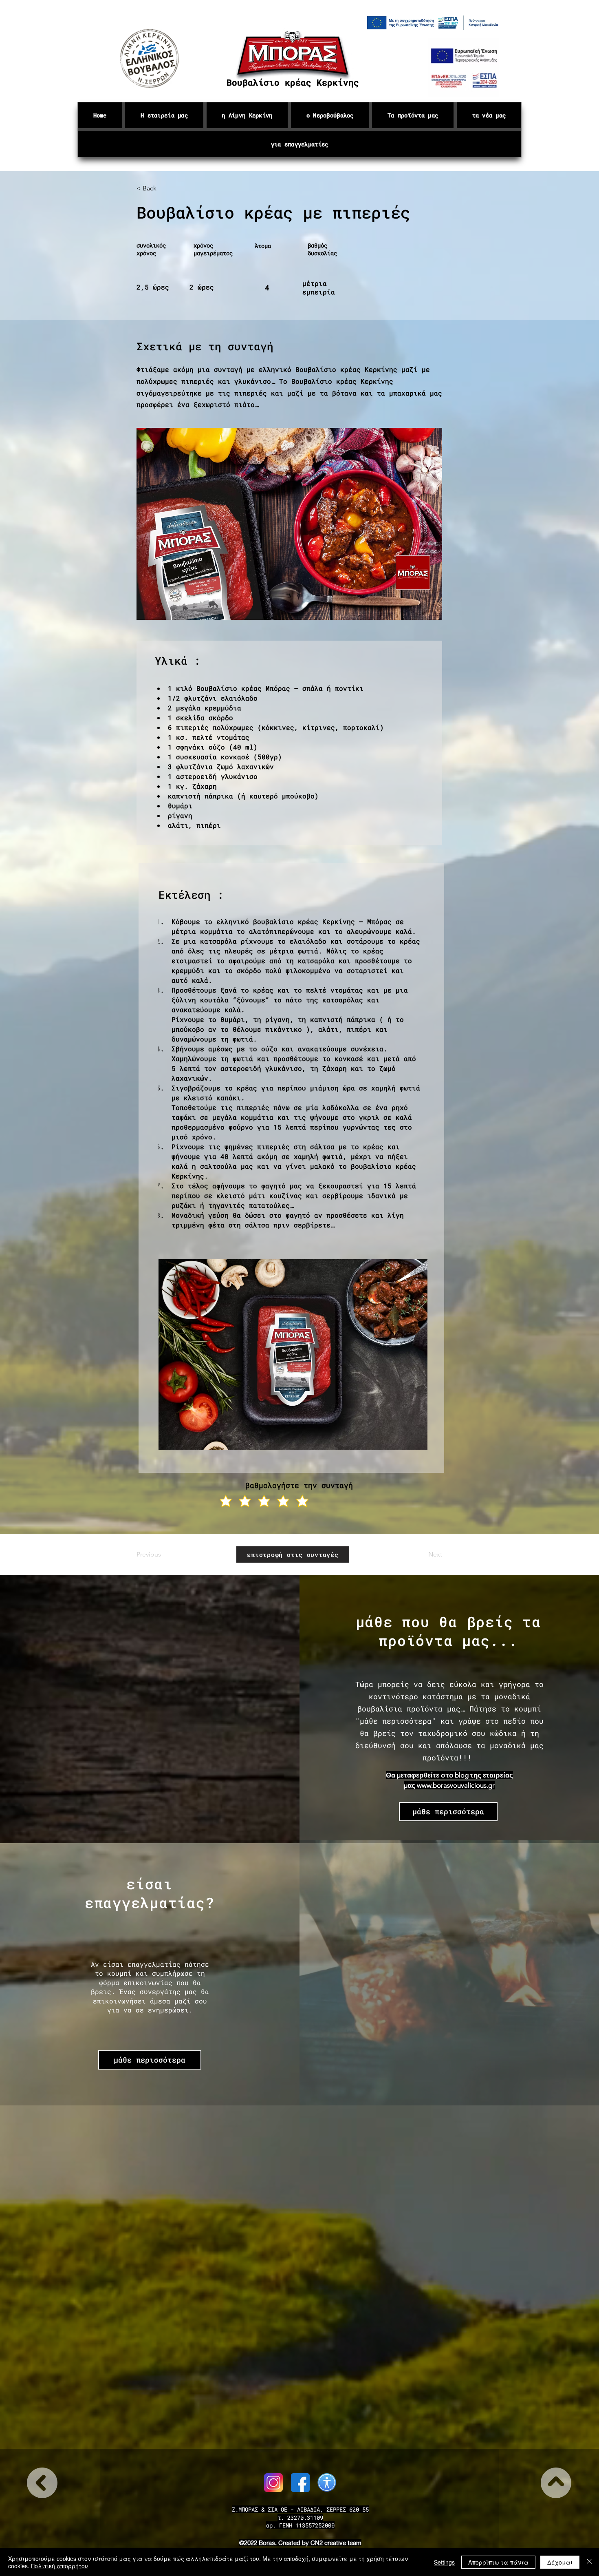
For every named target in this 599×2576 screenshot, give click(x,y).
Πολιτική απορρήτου (59, 2566)
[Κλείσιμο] (589, 2562)
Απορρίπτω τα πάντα (498, 2562)
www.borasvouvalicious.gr (456, 1785)
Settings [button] (444, 2562)
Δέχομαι (560, 2562)
